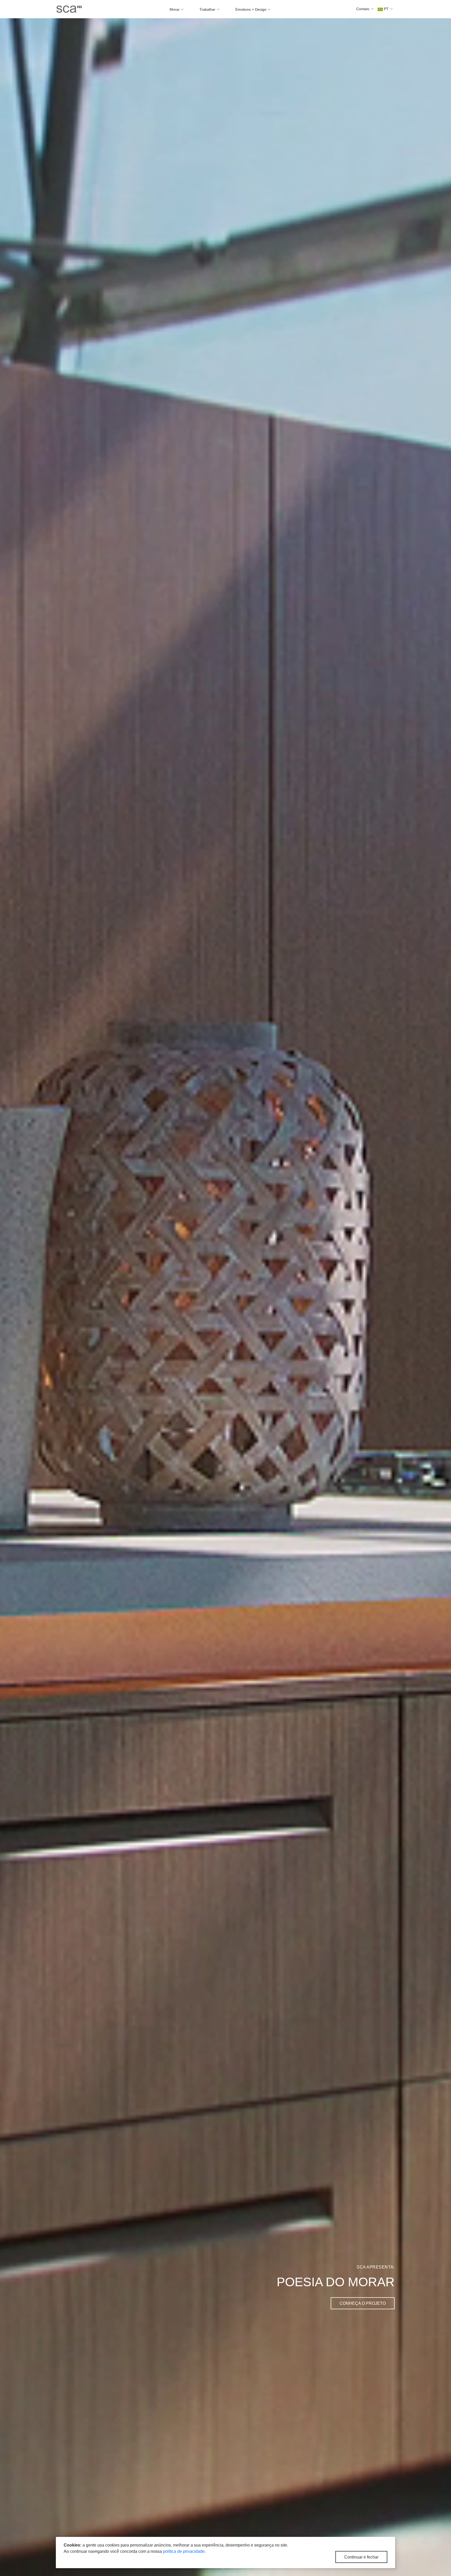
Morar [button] (175, 9)
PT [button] (386, 9)
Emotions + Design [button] (251, 9)
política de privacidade (184, 2551)
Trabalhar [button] (208, 9)
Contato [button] (363, 9)
